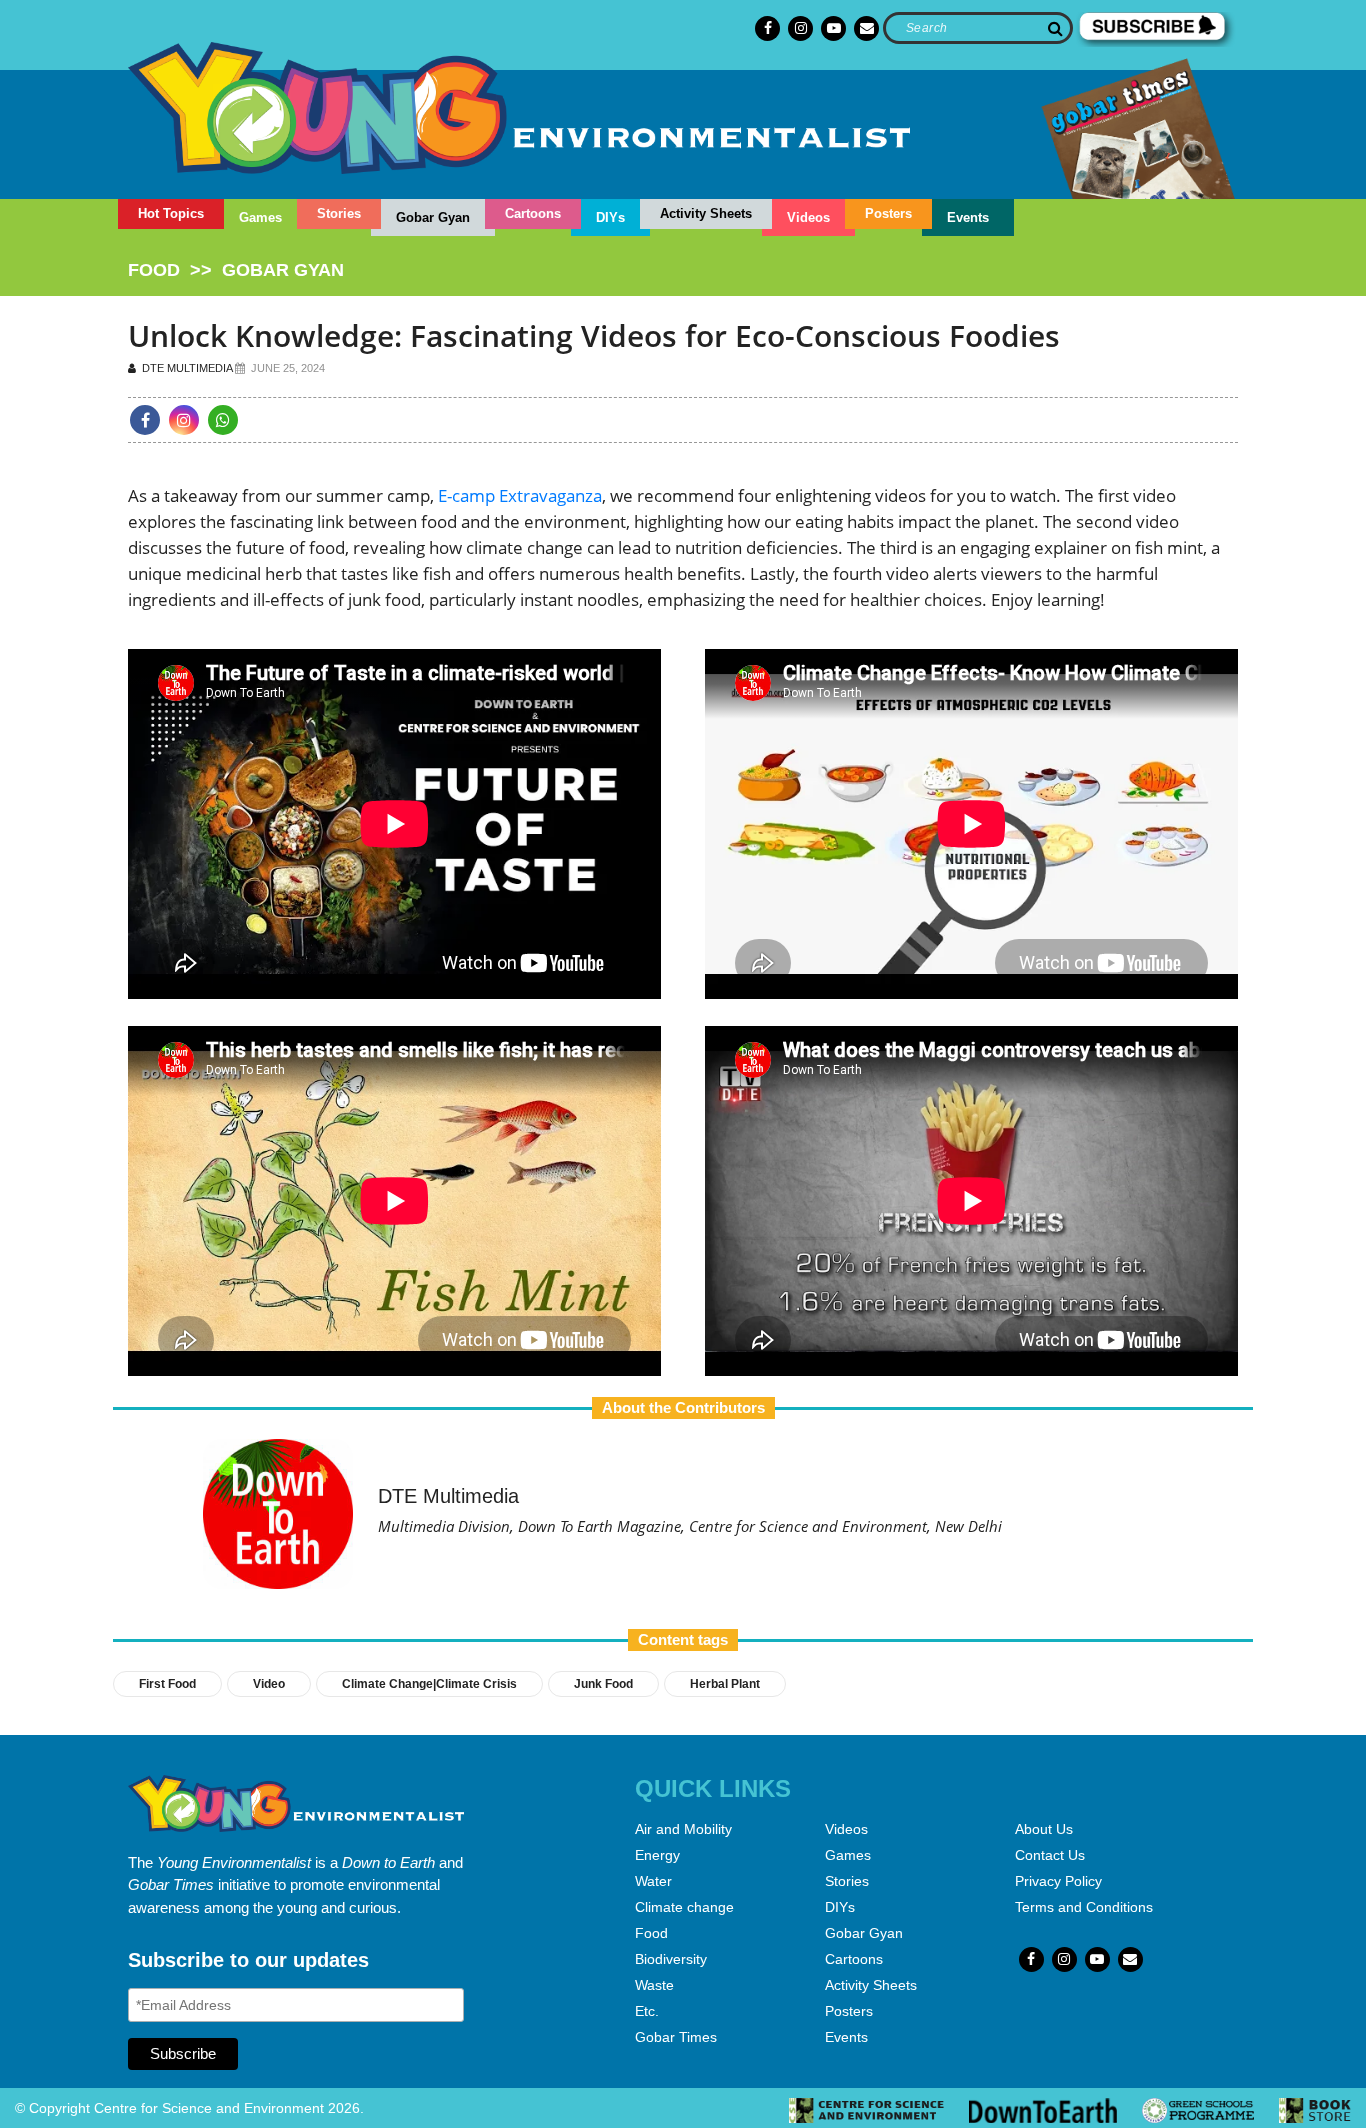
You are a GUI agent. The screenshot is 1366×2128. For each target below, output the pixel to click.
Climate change (684, 1907)
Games (260, 217)
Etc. (647, 2011)
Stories (339, 213)
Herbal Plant (725, 1684)
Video (269, 1684)
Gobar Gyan (433, 217)
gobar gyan (283, 270)
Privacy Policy (1058, 1881)
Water (653, 1881)
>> (236, 270)
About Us (1044, 1829)
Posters (888, 213)
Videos (808, 217)
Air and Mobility (683, 1829)
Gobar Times (676, 2037)
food (154, 270)
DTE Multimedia (185, 368)
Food (651, 1933)
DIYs (610, 217)
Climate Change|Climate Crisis (429, 1684)
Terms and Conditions (1084, 1907)
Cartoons (533, 213)
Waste (654, 1985)
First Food (167, 1684)
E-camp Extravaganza (520, 495)
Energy (657, 1855)
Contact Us (1050, 1855)
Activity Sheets (706, 213)
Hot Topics (171, 213)
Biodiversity (671, 1959)
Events (968, 217)
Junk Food (603, 1684)
